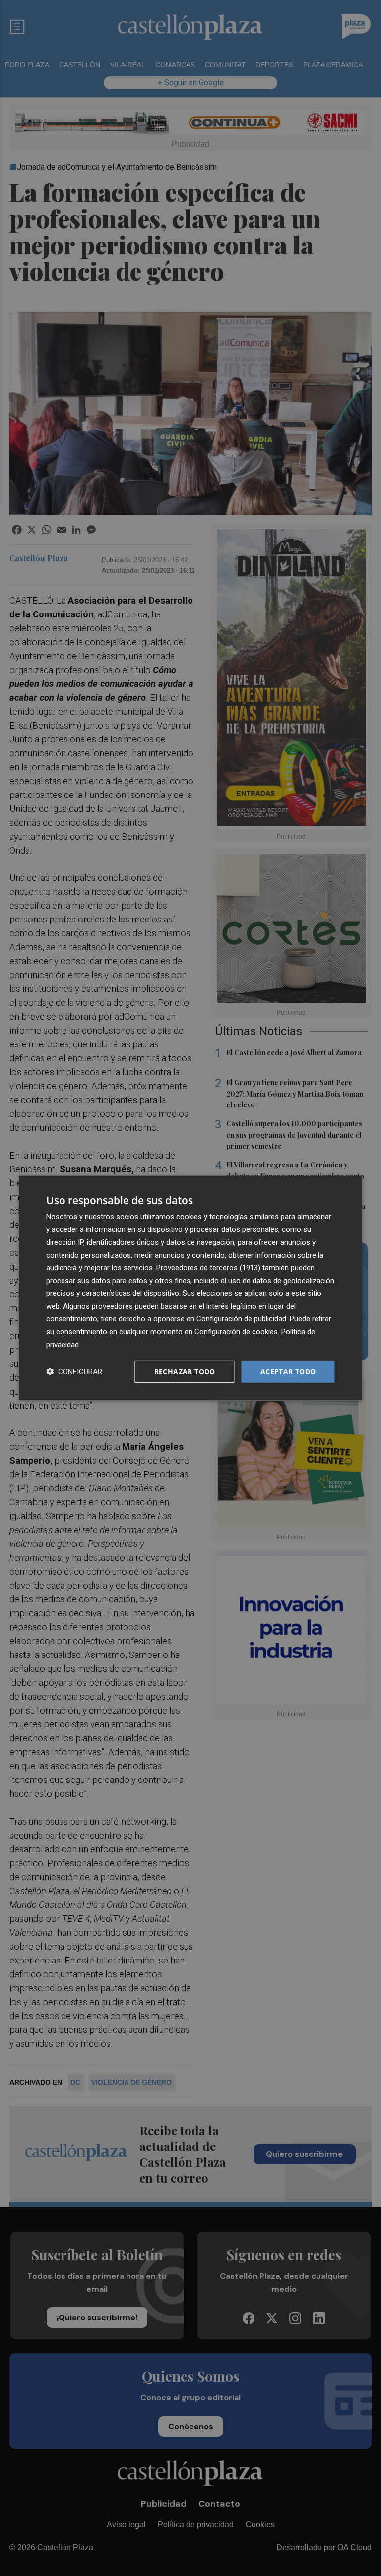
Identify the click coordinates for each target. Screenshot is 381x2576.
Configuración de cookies (236, 1332)
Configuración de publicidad (241, 1319)
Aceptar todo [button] (288, 1371)
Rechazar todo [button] (185, 1371)
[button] (74, 1372)
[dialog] (190, 1288)
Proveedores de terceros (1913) (208, 1268)
